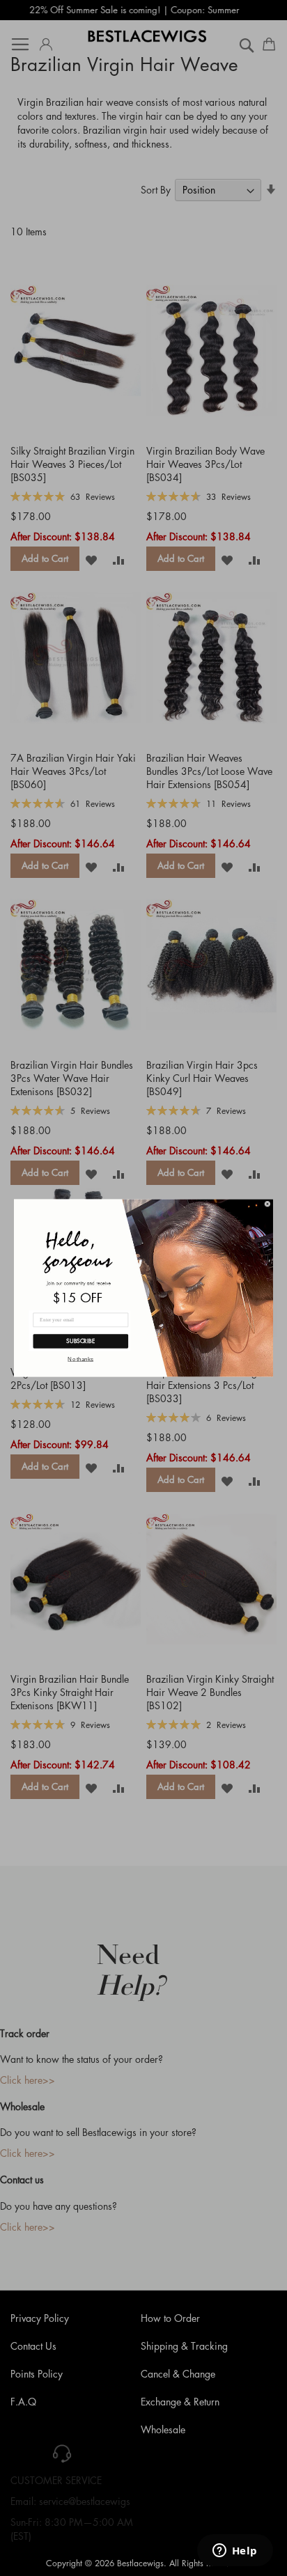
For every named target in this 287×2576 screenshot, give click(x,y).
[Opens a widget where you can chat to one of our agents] (235, 2552)
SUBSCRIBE (80, 1341)
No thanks (80, 1359)
